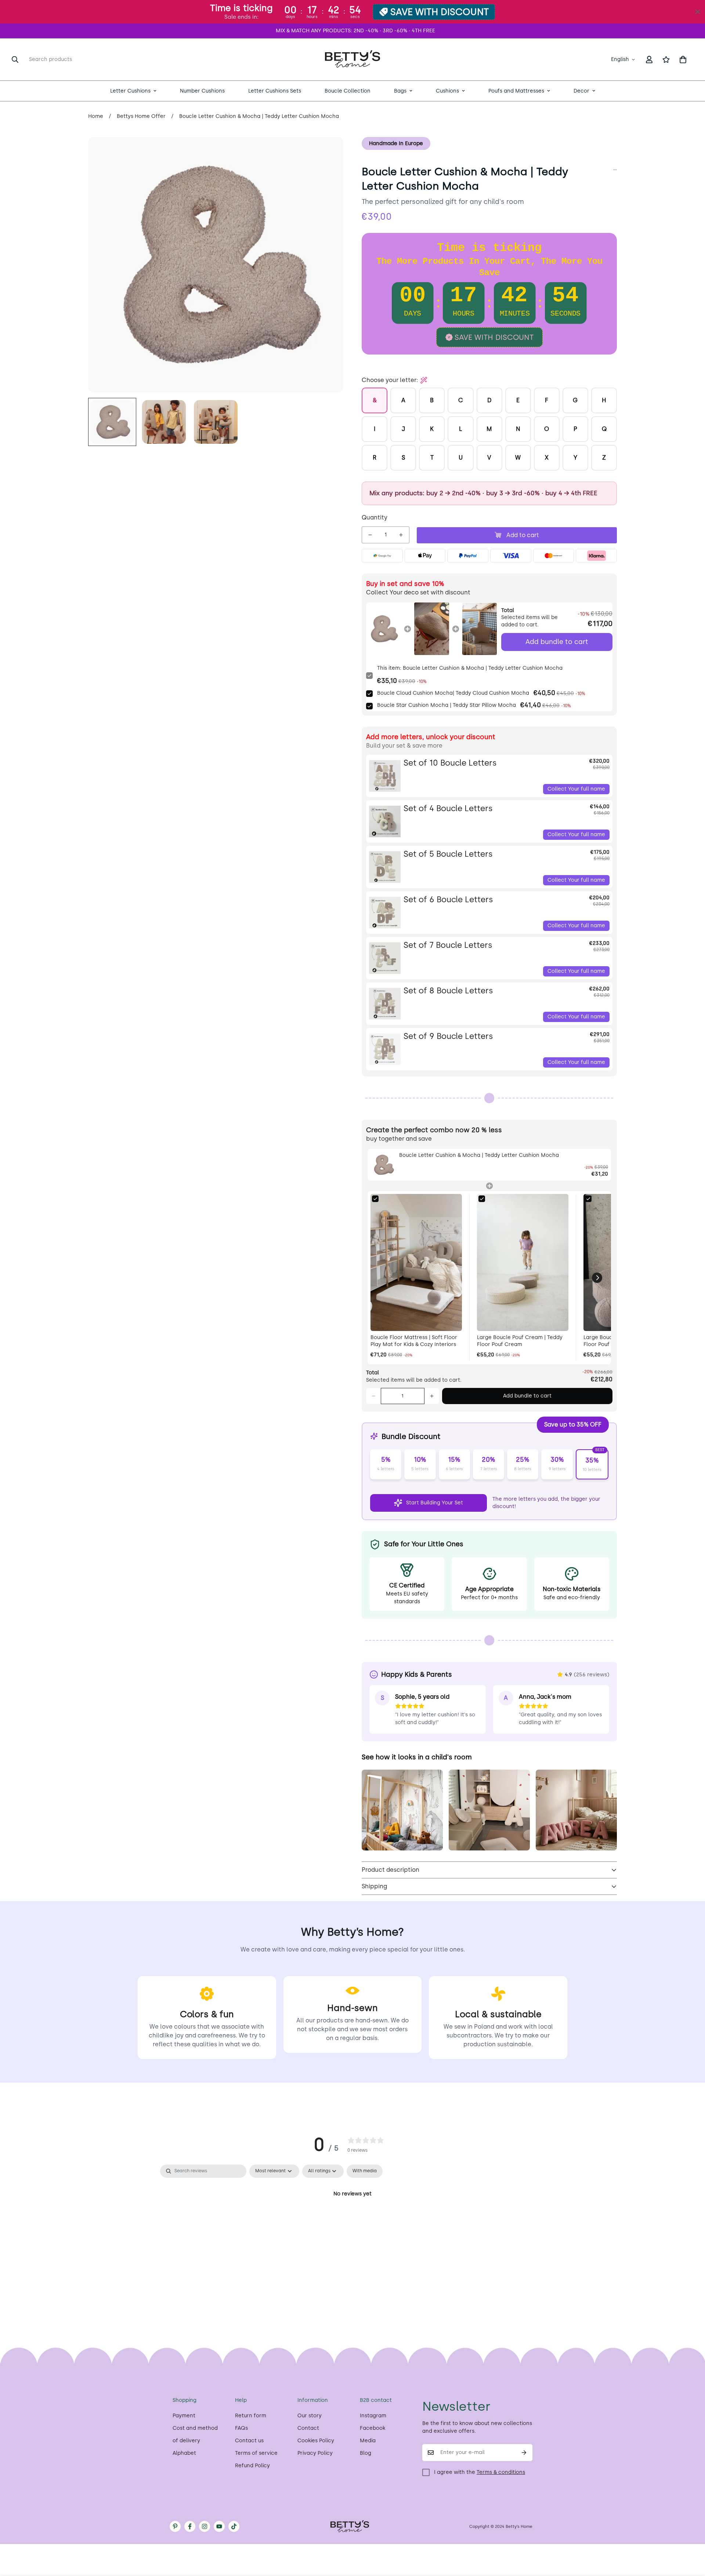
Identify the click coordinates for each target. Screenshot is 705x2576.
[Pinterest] (175, 2526)
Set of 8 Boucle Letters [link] (448, 991)
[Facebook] (190, 2526)
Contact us (249, 2441)
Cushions (447, 91)
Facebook (373, 2428)
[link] (384, 629)
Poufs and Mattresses (516, 91)
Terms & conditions (501, 2472)
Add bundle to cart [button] (557, 642)
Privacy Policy (315, 2453)
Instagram (373, 2416)
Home (96, 116)
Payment (184, 2416)
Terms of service (256, 2453)
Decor (581, 91)
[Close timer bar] (698, 12)
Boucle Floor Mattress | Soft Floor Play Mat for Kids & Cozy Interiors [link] (414, 1341)
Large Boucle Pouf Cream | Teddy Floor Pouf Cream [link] (520, 1341)
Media (368, 2441)
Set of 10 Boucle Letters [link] (450, 763)
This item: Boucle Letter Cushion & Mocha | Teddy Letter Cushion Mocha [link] (470, 668)
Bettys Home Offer (141, 116)
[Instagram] (205, 2526)
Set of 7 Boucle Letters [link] (448, 945)
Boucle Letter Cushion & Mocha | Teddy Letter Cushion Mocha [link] (479, 1155)
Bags (400, 91)
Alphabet (184, 2453)
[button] (683, 60)
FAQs (241, 2428)
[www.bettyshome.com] (352, 60)
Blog (366, 2453)
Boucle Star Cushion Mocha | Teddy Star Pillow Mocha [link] (446, 705)
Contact (308, 2428)
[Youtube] (219, 2526)
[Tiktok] (234, 2526)
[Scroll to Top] (691, 2536)
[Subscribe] (524, 2453)
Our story (310, 2416)
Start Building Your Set (435, 1503)
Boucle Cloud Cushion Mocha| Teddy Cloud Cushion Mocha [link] (453, 693)
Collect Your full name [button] (576, 789)
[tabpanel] (352, 2219)
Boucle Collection (348, 91)
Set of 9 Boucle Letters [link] (448, 1036)
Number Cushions (202, 91)
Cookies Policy (316, 2441)
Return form (251, 2416)
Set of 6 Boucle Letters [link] (448, 900)
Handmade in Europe (396, 143)
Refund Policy (252, 2466)
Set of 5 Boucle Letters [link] (448, 854)
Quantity (375, 517)
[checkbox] (365, 2171)
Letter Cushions (130, 91)
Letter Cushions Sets (275, 91)
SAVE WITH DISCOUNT (440, 12)
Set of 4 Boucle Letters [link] (448, 808)
